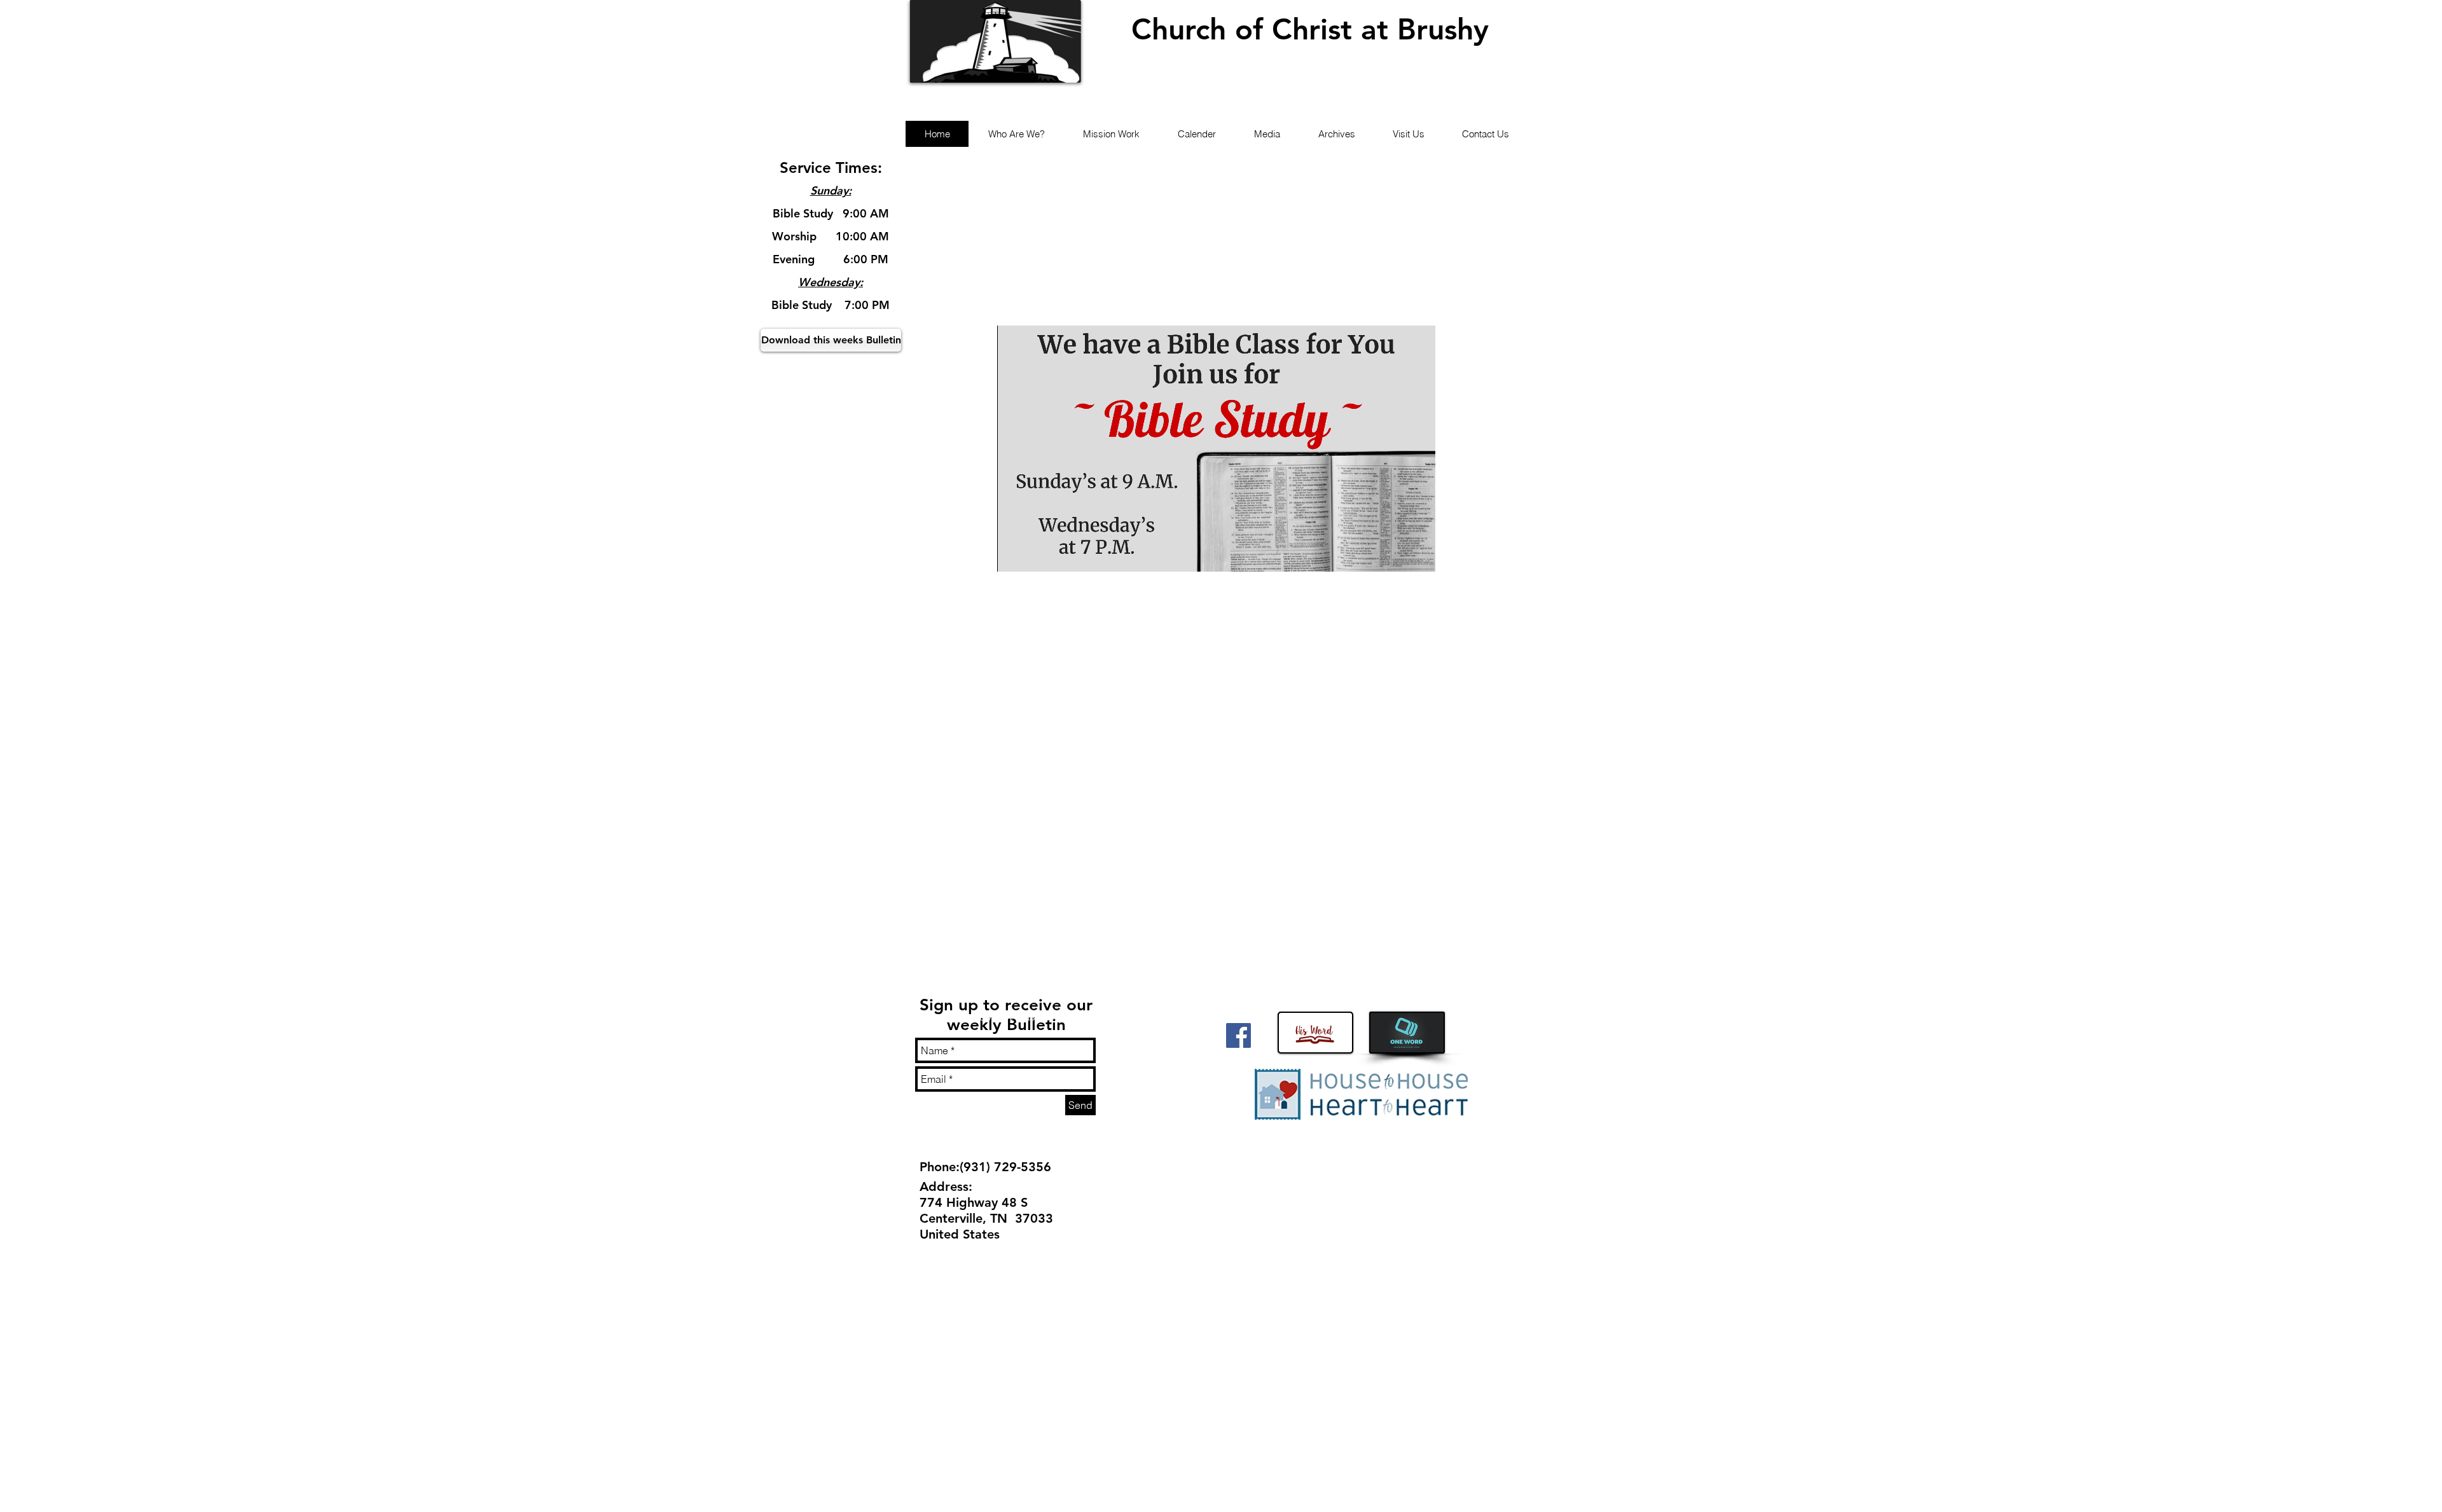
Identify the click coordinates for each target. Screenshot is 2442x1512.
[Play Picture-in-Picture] (1397, 554)
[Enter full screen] (1418, 554)
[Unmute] (1035, 554)
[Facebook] (1238, 1035)
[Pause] (1014, 554)
